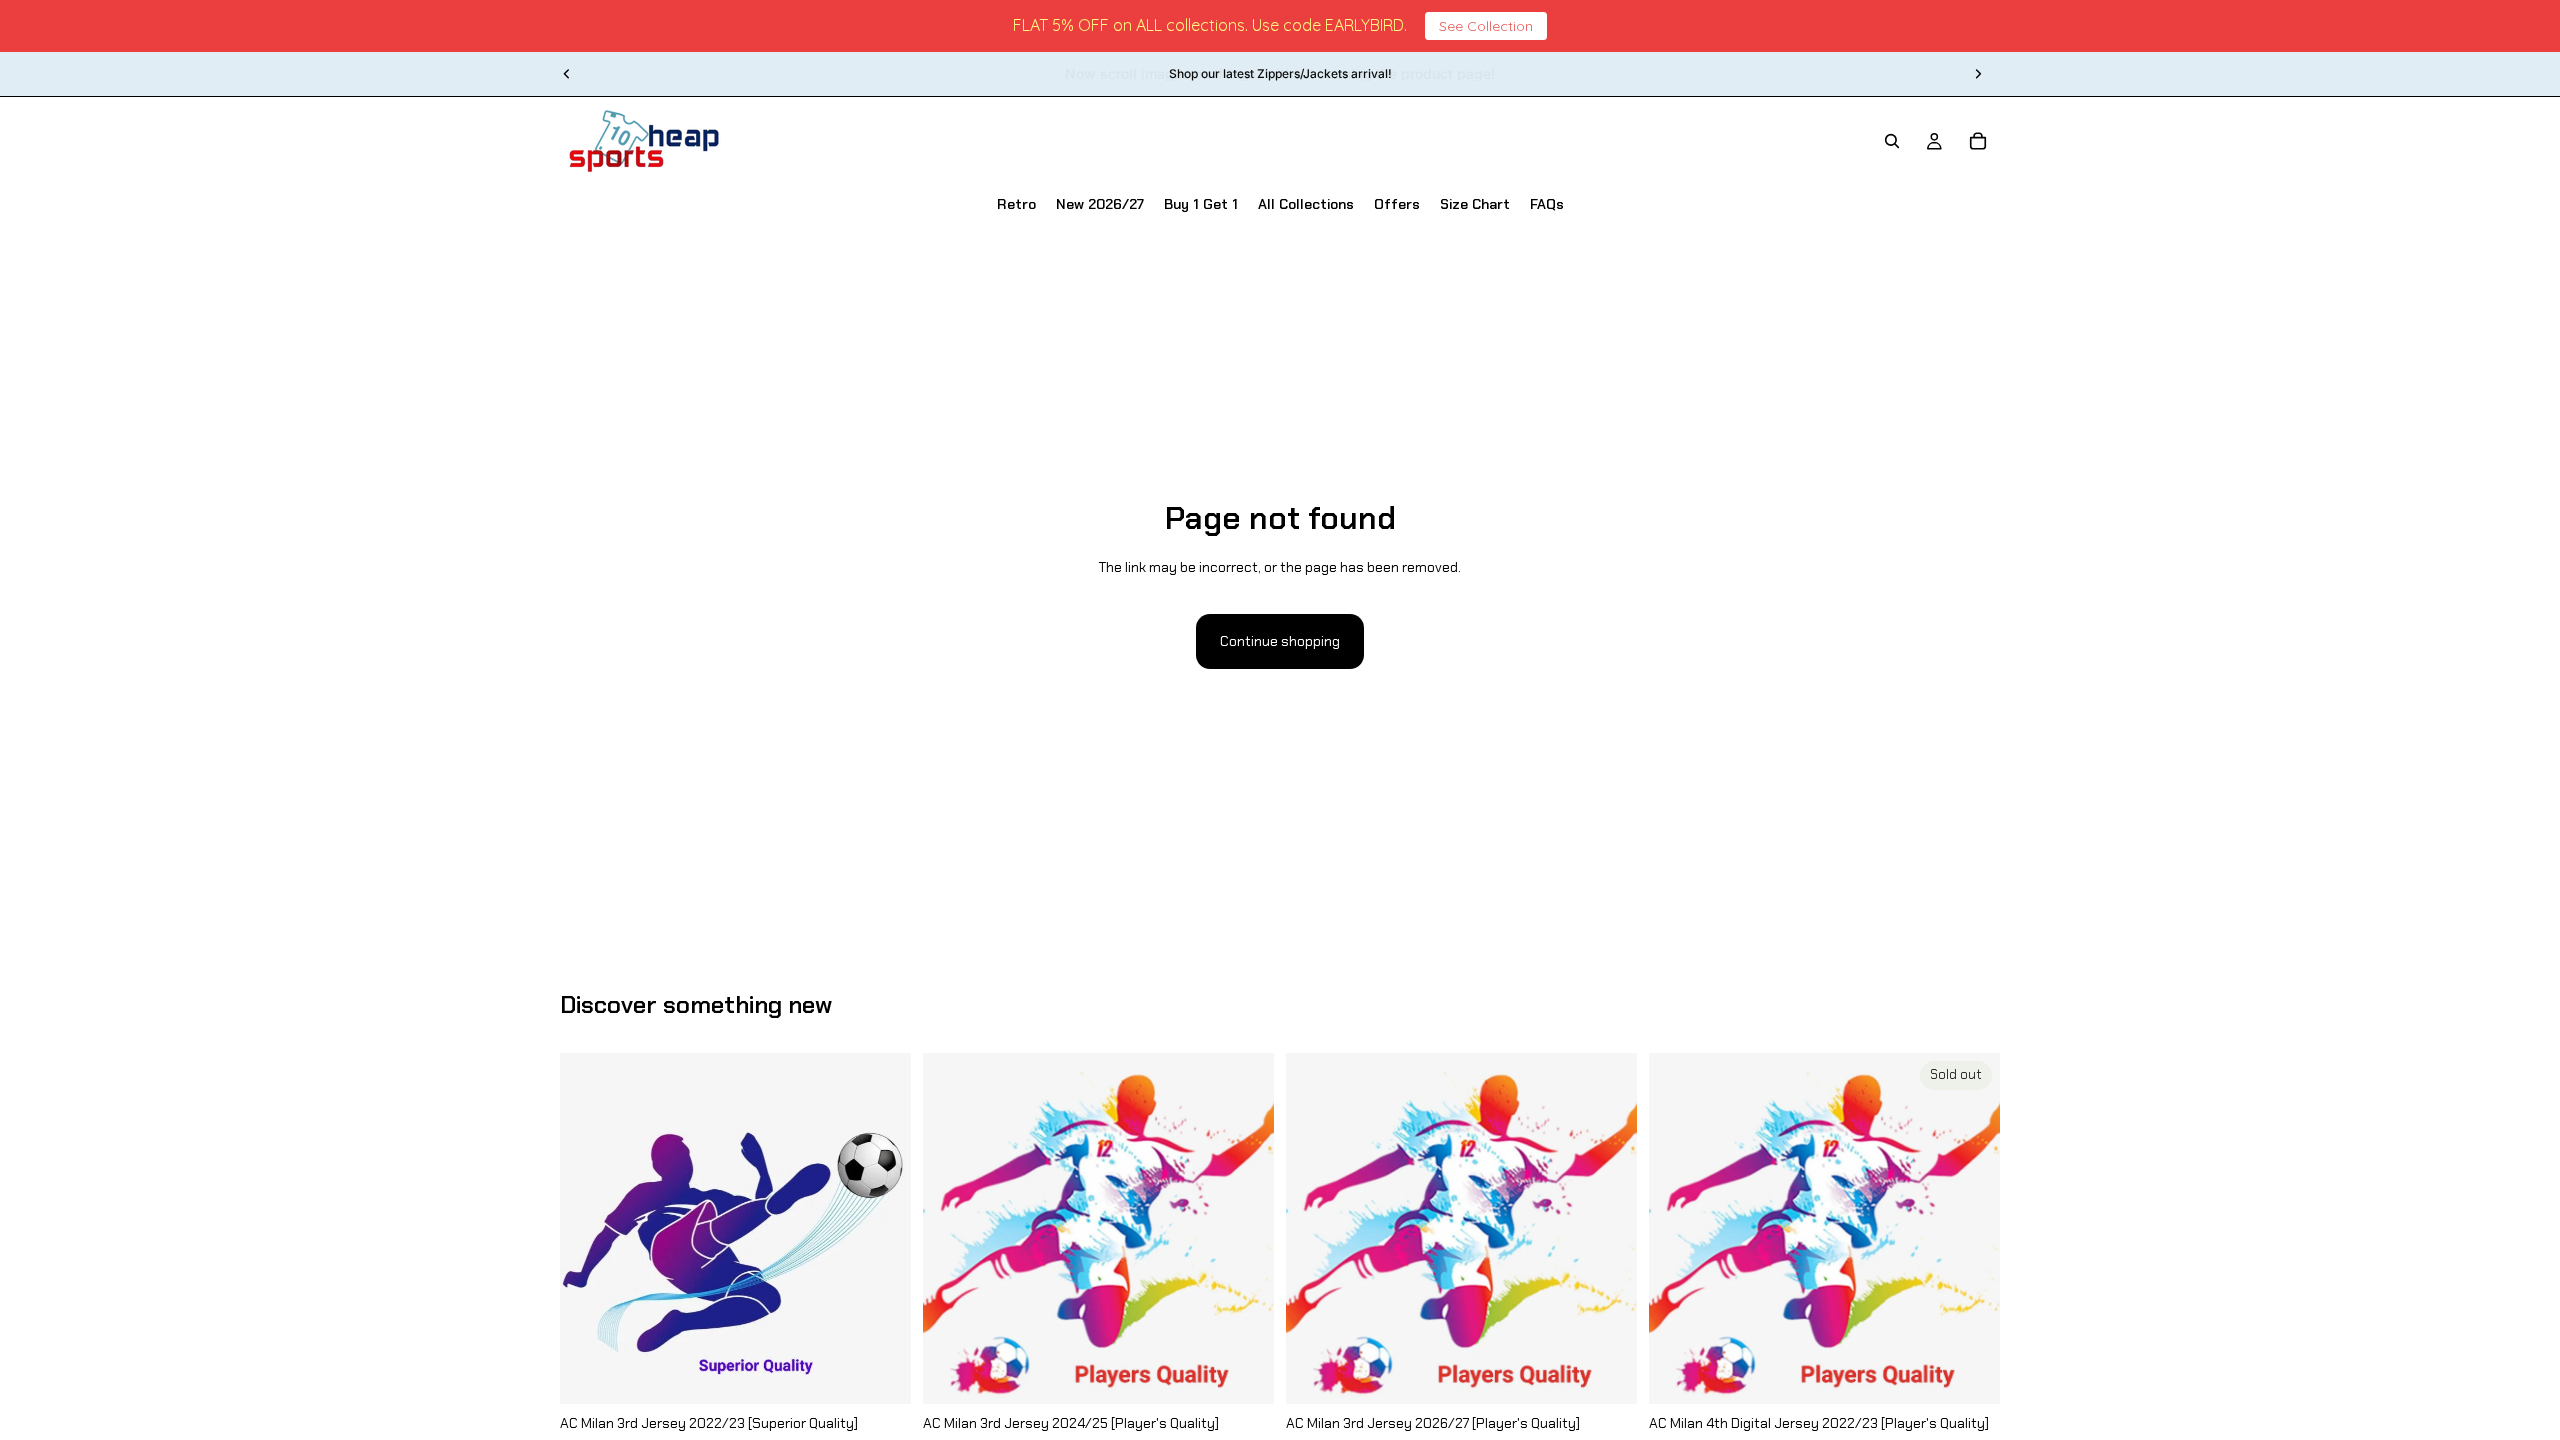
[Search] (1892, 141)
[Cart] (1978, 141)
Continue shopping (1280, 641)
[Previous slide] (567, 74)
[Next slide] (1978, 74)
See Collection (1486, 26)
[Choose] (880, 1373)
